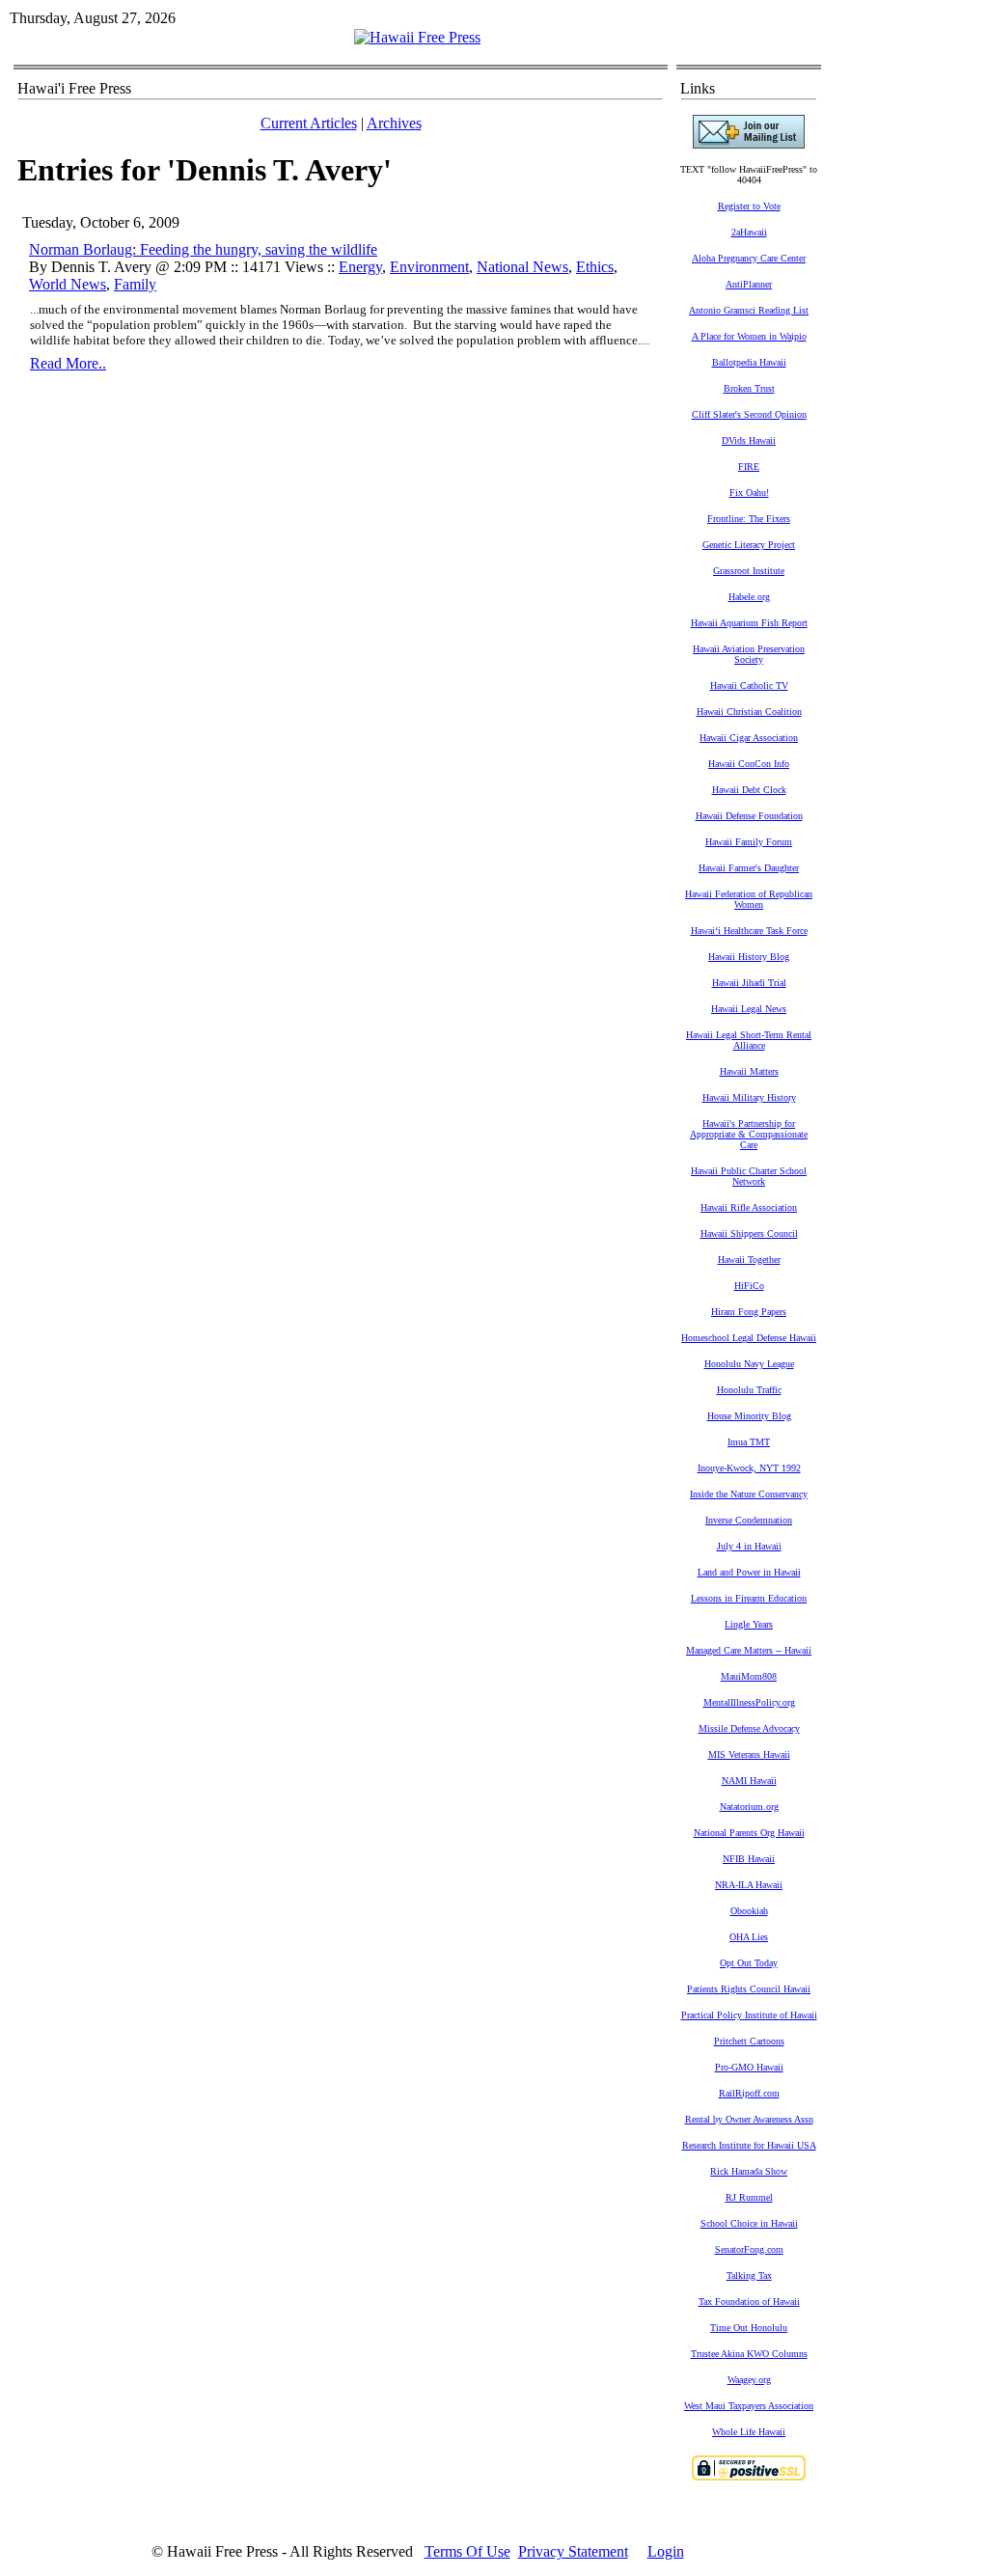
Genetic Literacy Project (749, 545)
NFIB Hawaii (749, 1859)
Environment (429, 267)
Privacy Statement (573, 2551)
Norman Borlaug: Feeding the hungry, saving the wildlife (203, 249)
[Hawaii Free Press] (417, 37)
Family (135, 284)
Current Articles (309, 123)
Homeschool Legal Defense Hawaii (749, 1338)
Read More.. (68, 363)
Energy (360, 267)
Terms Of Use (467, 2551)
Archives (394, 123)
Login (666, 2551)
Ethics (595, 267)
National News (522, 267)
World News (68, 284)
